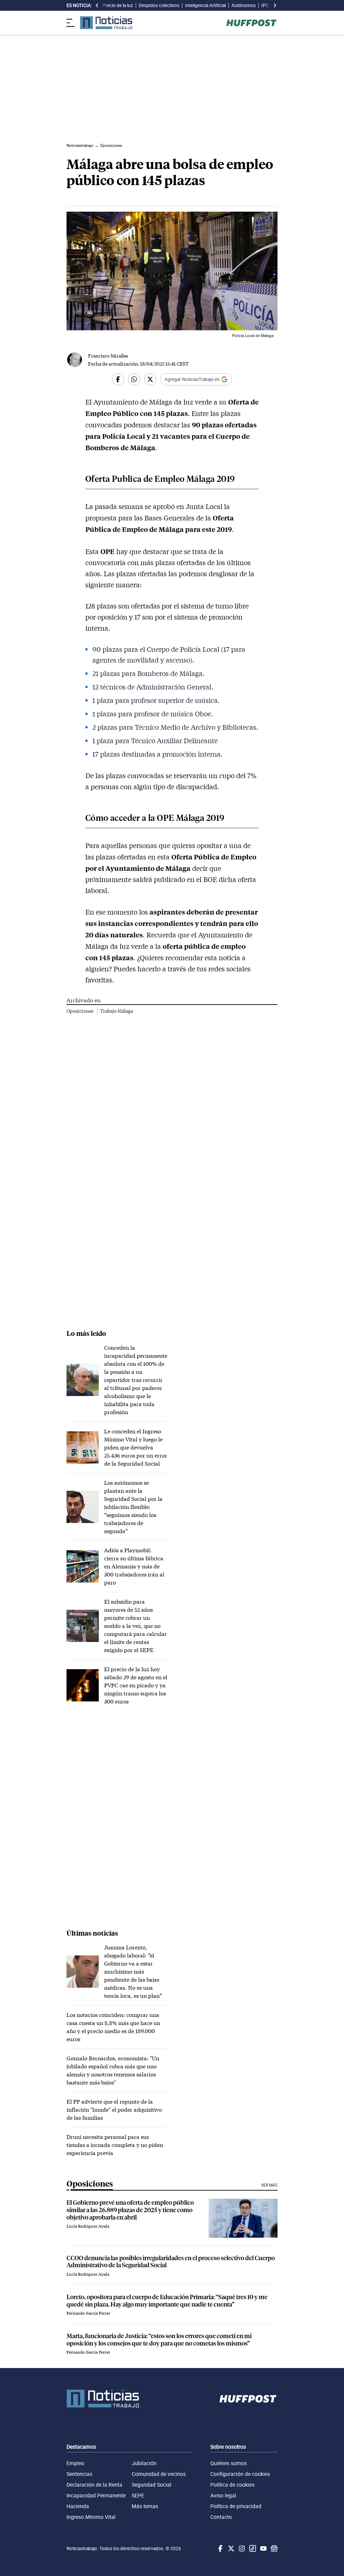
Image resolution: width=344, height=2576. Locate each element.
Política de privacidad (236, 2506)
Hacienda (78, 2506)
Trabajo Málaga (117, 1011)
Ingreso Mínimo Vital (91, 2517)
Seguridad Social (152, 2485)
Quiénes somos (229, 2463)
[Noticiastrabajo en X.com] (230, 2548)
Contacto (221, 2517)
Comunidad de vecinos (159, 2474)
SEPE (138, 2495)
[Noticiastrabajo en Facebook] (220, 2548)
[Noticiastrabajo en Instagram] (241, 2548)
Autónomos (244, 5)
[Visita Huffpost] (251, 23)
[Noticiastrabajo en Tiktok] (252, 2548)
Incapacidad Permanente (96, 2495)
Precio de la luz (118, 5)
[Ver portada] (106, 23)
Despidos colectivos (159, 5)
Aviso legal (223, 2495)
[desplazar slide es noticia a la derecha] (275, 5)
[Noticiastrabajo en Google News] (273, 2548)
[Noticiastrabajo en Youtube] (263, 2548)
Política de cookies (232, 2485)
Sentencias (79, 2474)
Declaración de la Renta (94, 2485)
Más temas (145, 2506)
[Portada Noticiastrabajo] (103, 2399)
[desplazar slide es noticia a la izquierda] (97, 5)
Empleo (75, 2463)
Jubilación (144, 2463)
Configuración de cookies (240, 2474)
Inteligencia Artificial (205, 5)
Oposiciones (80, 1011)
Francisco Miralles (108, 356)
